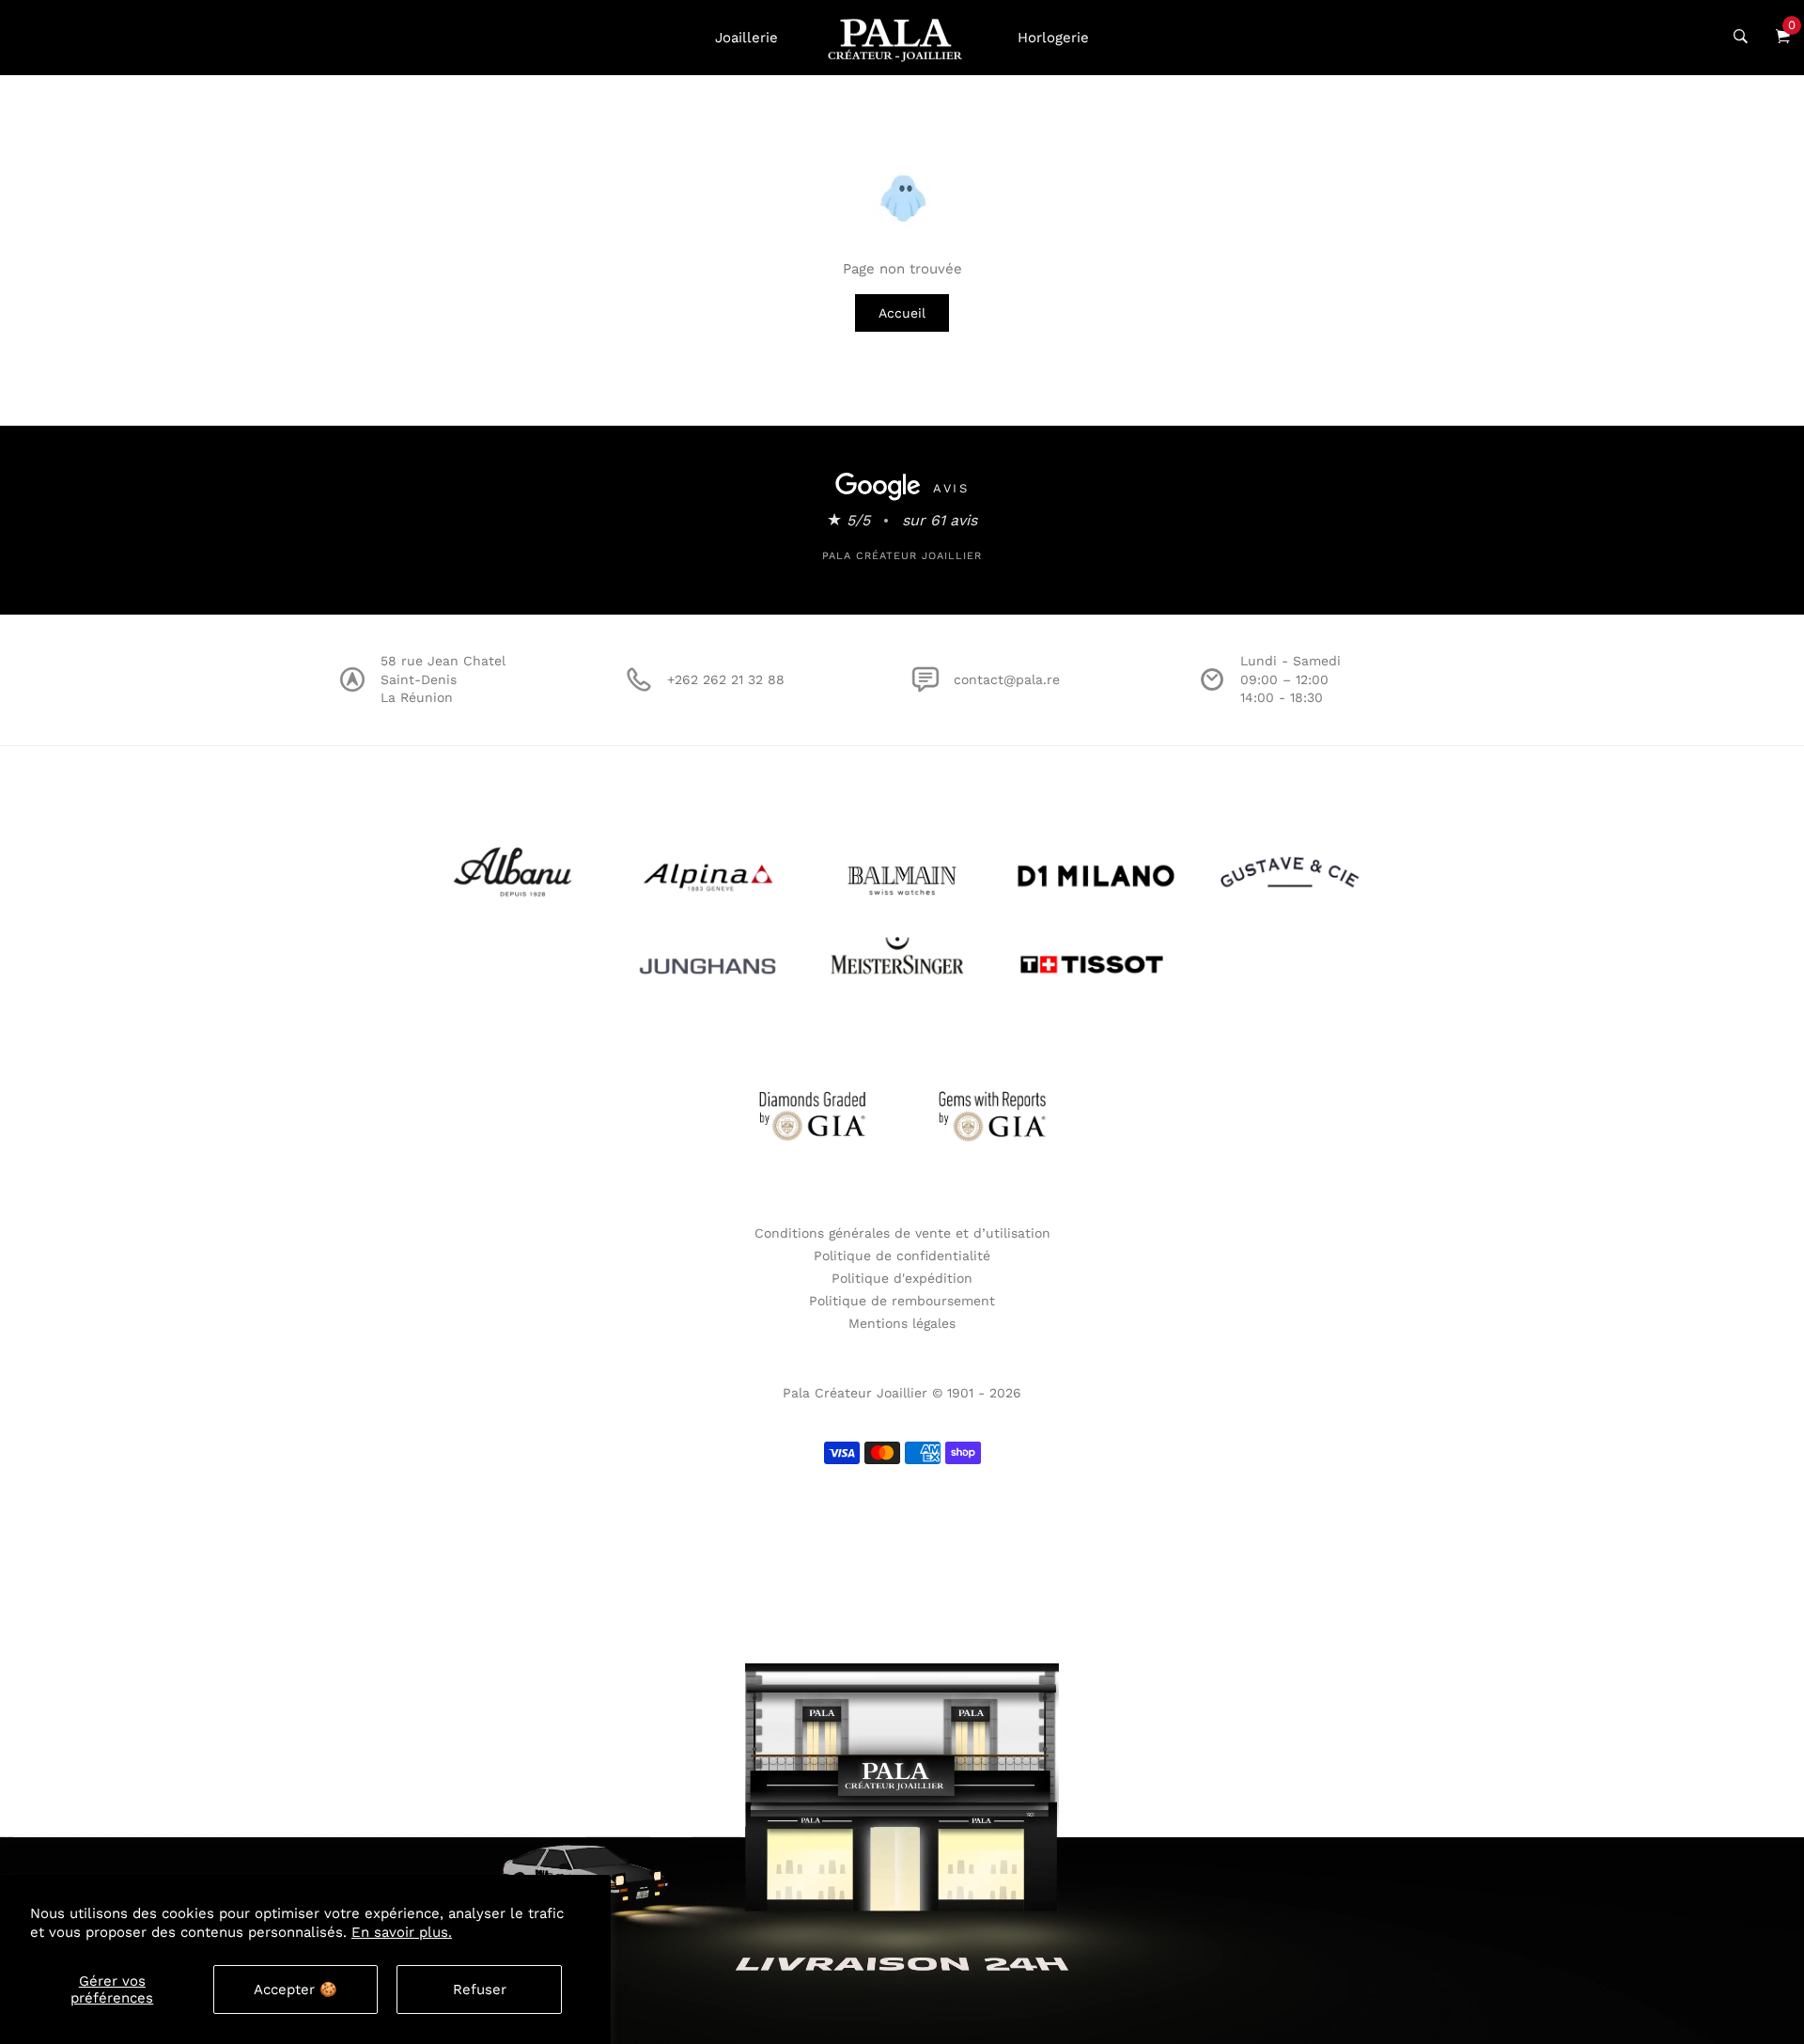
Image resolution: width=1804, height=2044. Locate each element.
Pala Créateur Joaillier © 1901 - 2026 (902, 1393)
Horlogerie (1053, 38)
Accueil (902, 313)
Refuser (480, 1989)
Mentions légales (902, 1323)
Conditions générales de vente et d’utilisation (902, 1233)
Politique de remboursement (902, 1301)
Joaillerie (746, 38)
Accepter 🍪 (295, 1989)
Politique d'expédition (902, 1278)
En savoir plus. (402, 1932)
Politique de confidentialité (902, 1256)
